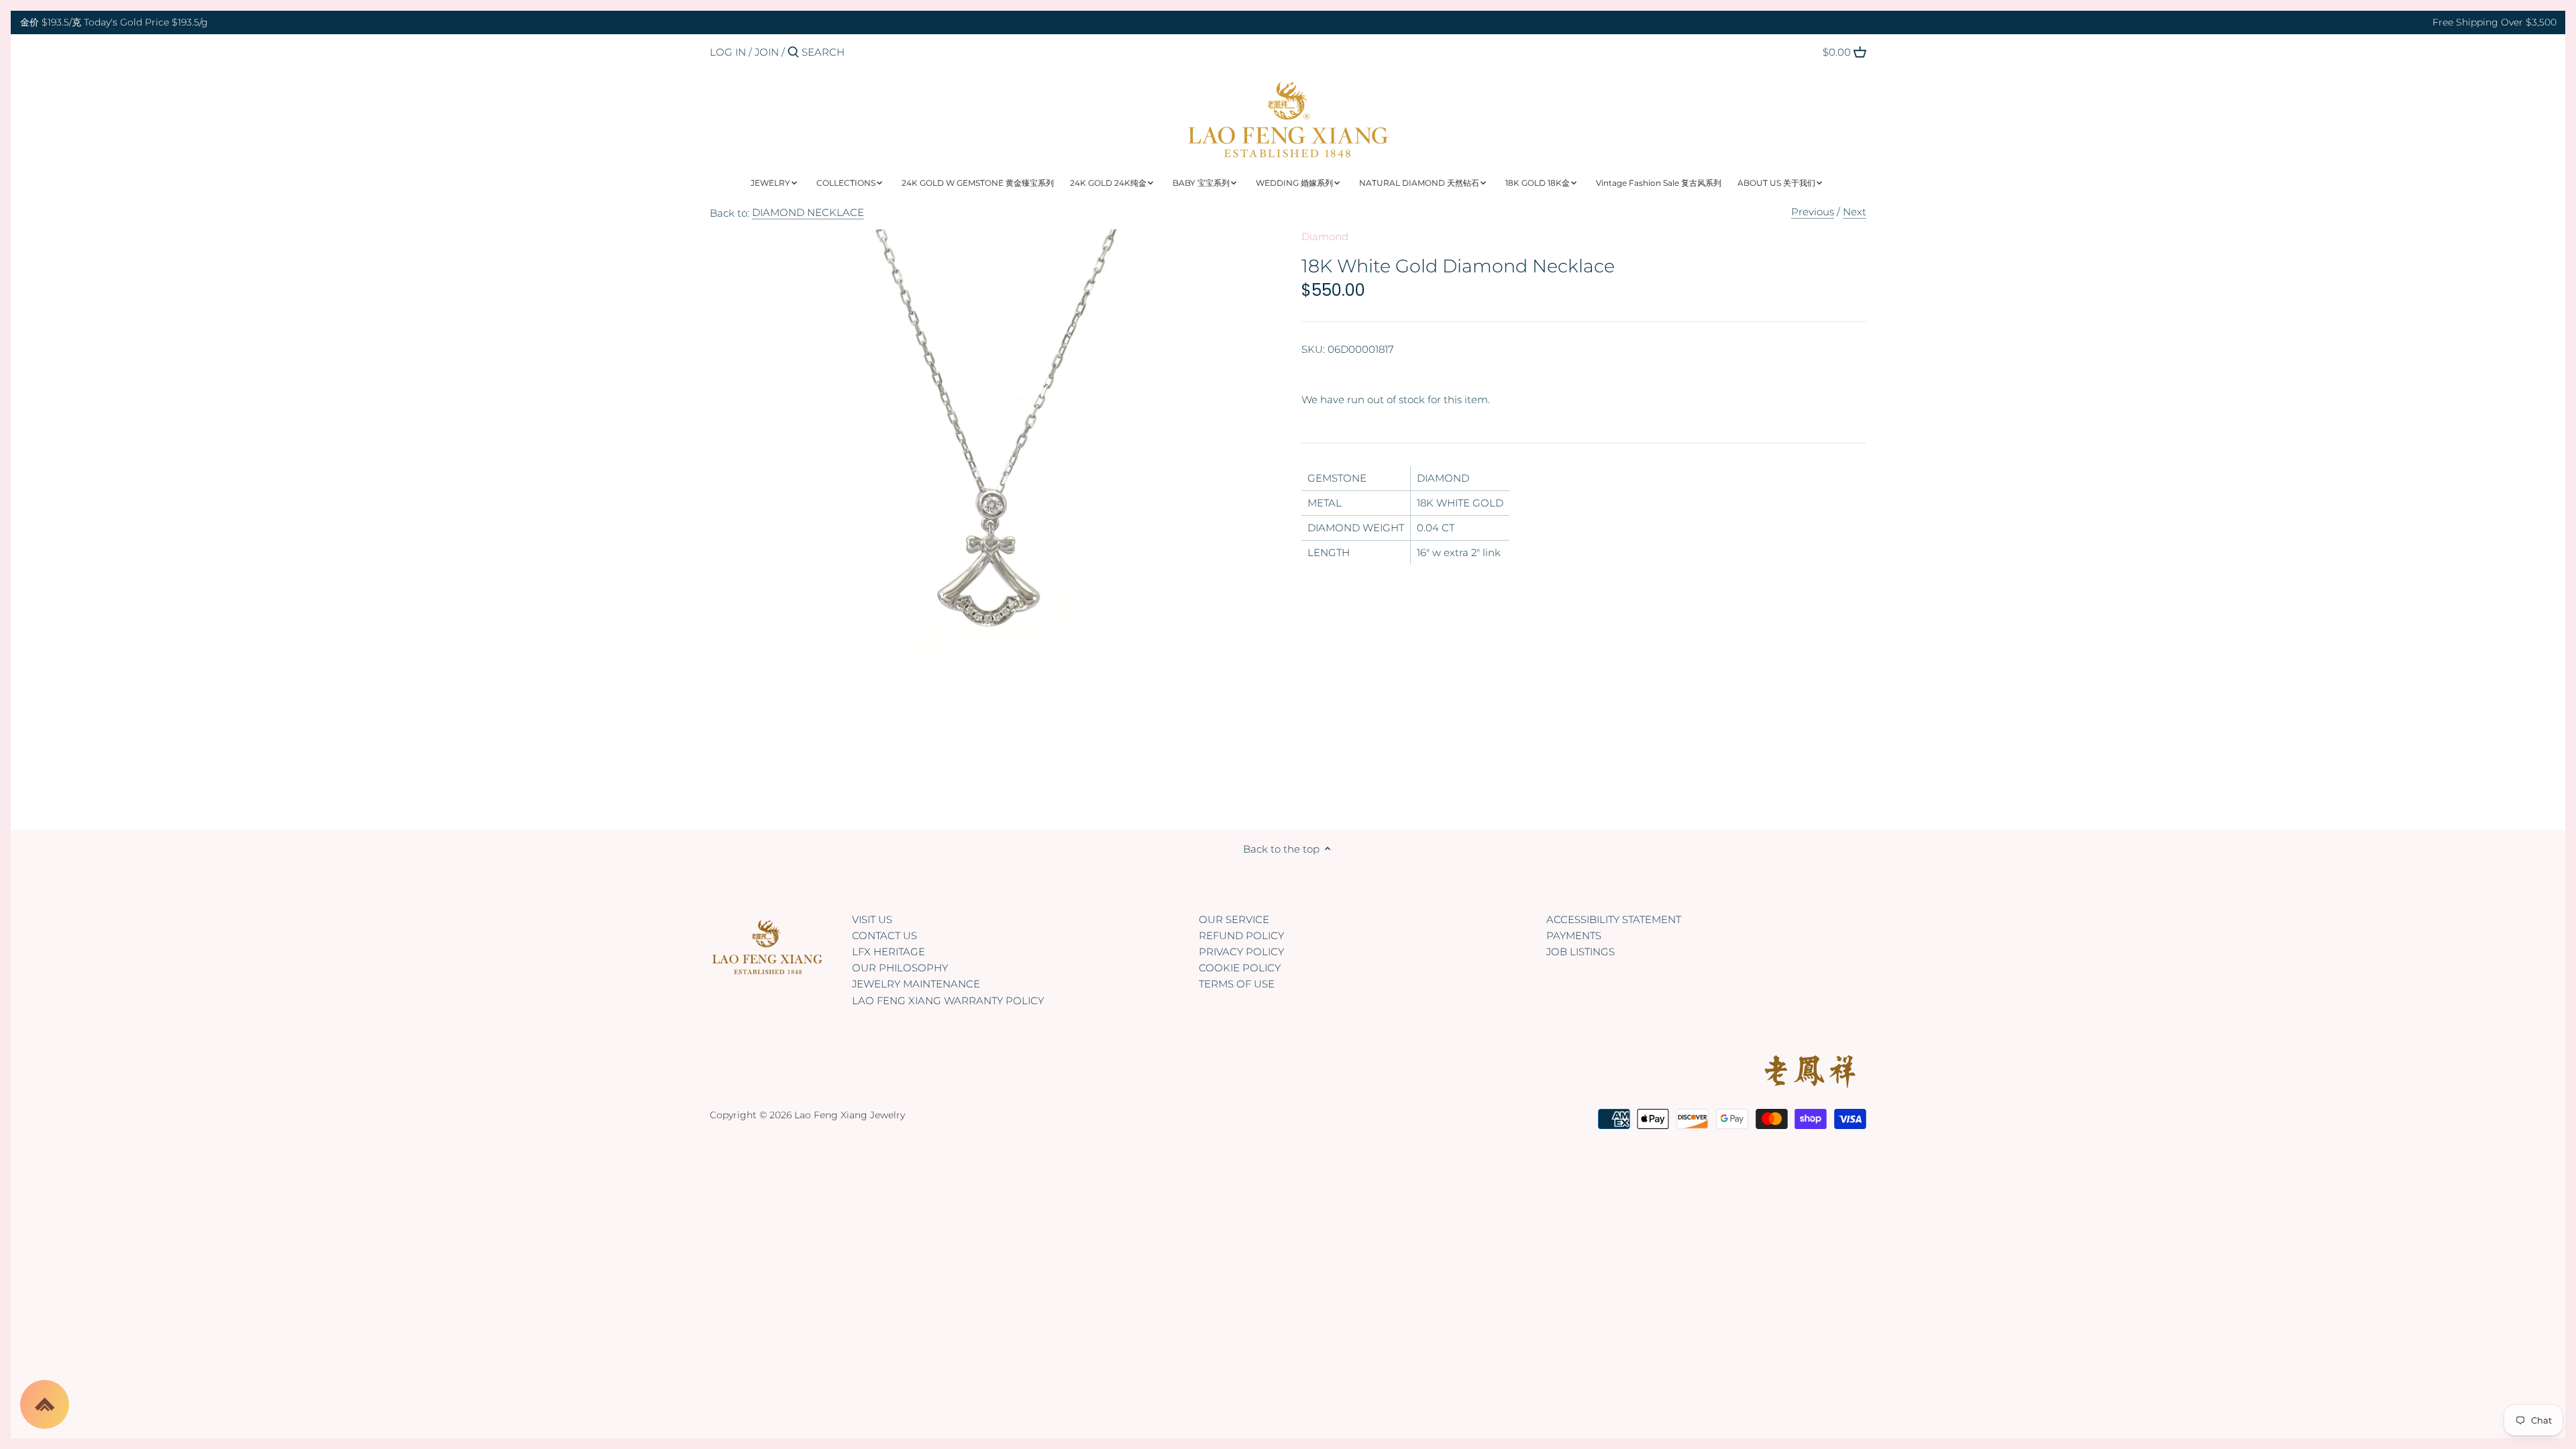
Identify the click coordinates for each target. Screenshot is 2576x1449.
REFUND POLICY (1241, 935)
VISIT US (872, 919)
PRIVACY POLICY (1241, 952)
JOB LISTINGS (1580, 952)
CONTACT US (884, 935)
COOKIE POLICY (1240, 968)
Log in (728, 52)
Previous (1813, 212)
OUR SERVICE (1234, 919)
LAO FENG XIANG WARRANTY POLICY (948, 1001)
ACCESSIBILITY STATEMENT (1614, 919)
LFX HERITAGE (889, 952)
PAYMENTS (1574, 935)
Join (767, 52)
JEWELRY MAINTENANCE (916, 984)
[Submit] (793, 53)
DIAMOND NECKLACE (808, 212)
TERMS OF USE (1237, 984)
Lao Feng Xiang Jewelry (850, 1115)
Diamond (1325, 236)
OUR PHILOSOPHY (900, 968)
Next (1855, 212)
